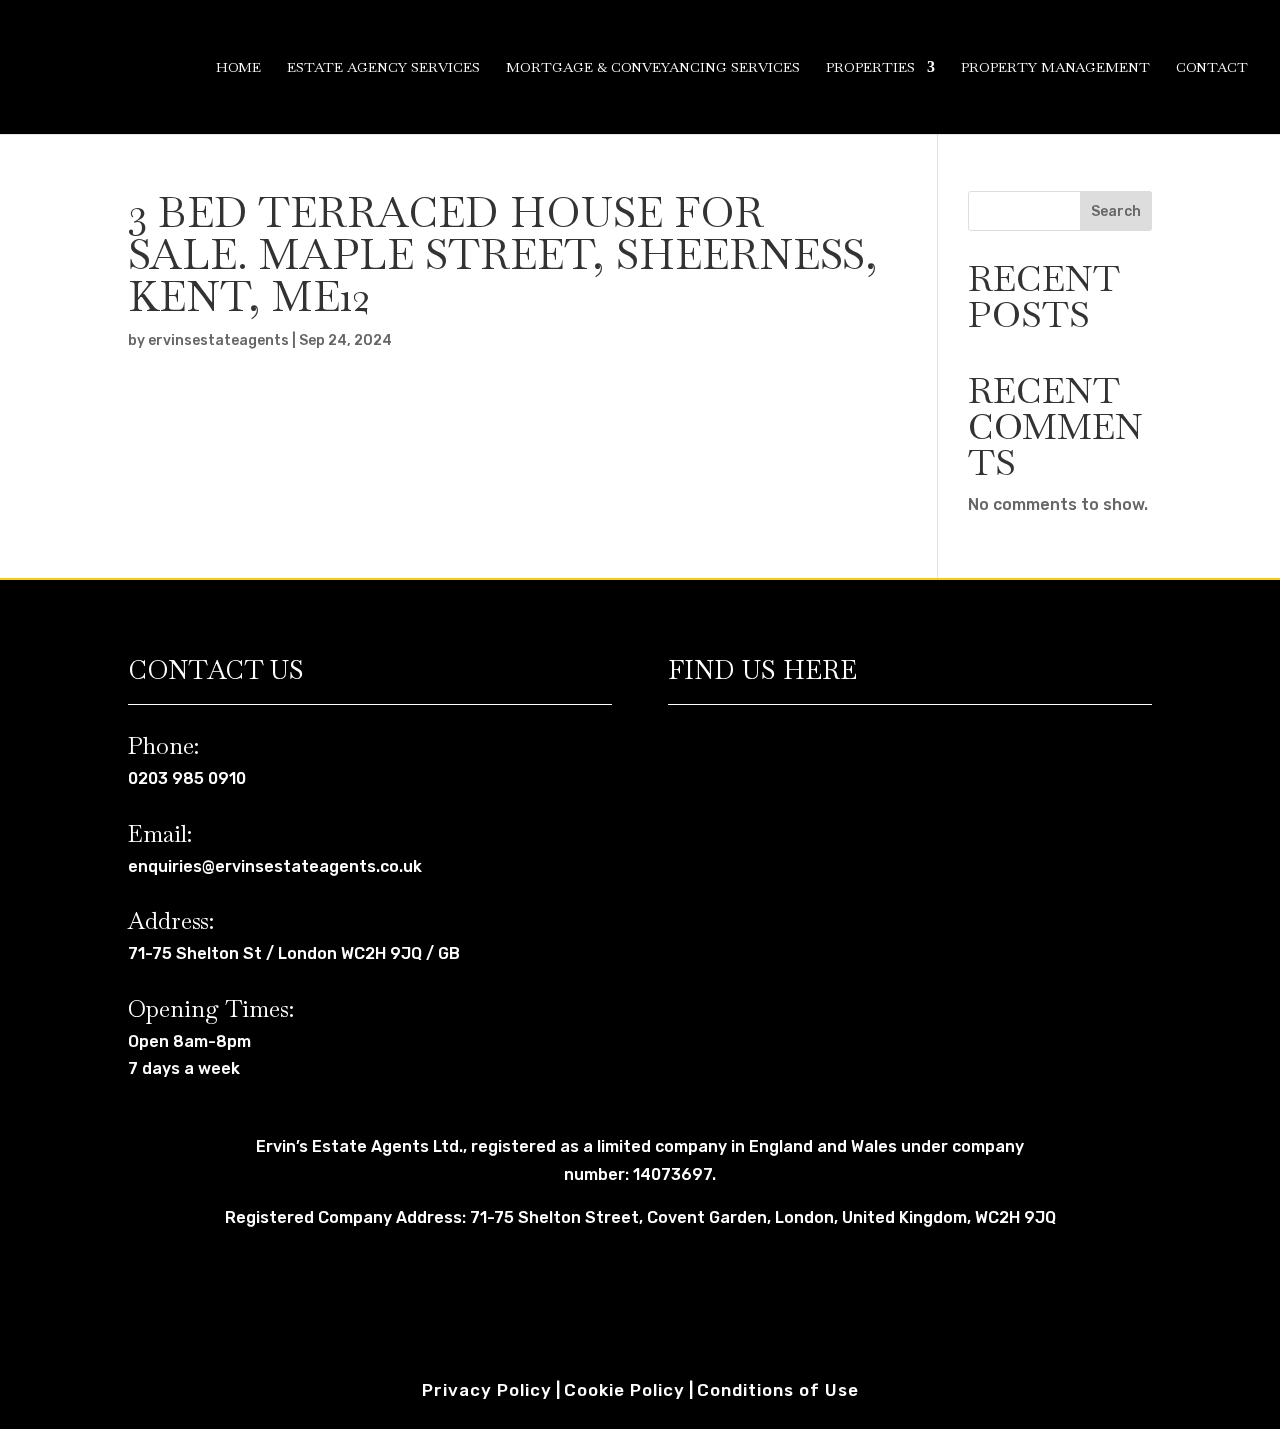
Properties (870, 68)
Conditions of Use (778, 1390)
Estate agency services (383, 68)
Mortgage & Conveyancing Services (653, 68)
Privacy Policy (487, 1390)
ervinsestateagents (218, 340)
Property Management (1055, 68)
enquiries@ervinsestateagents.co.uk (275, 866)
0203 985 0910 (187, 778)
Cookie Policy (624, 1390)
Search (1116, 211)
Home (238, 68)
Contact (1212, 68)
